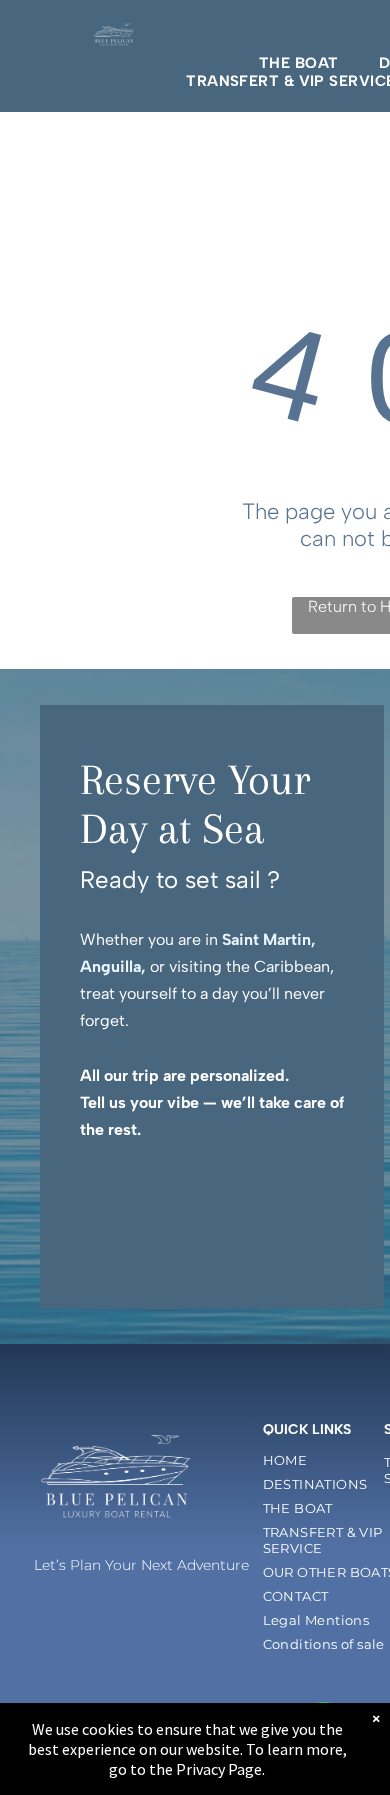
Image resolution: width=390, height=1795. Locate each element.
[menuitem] (299, 63)
